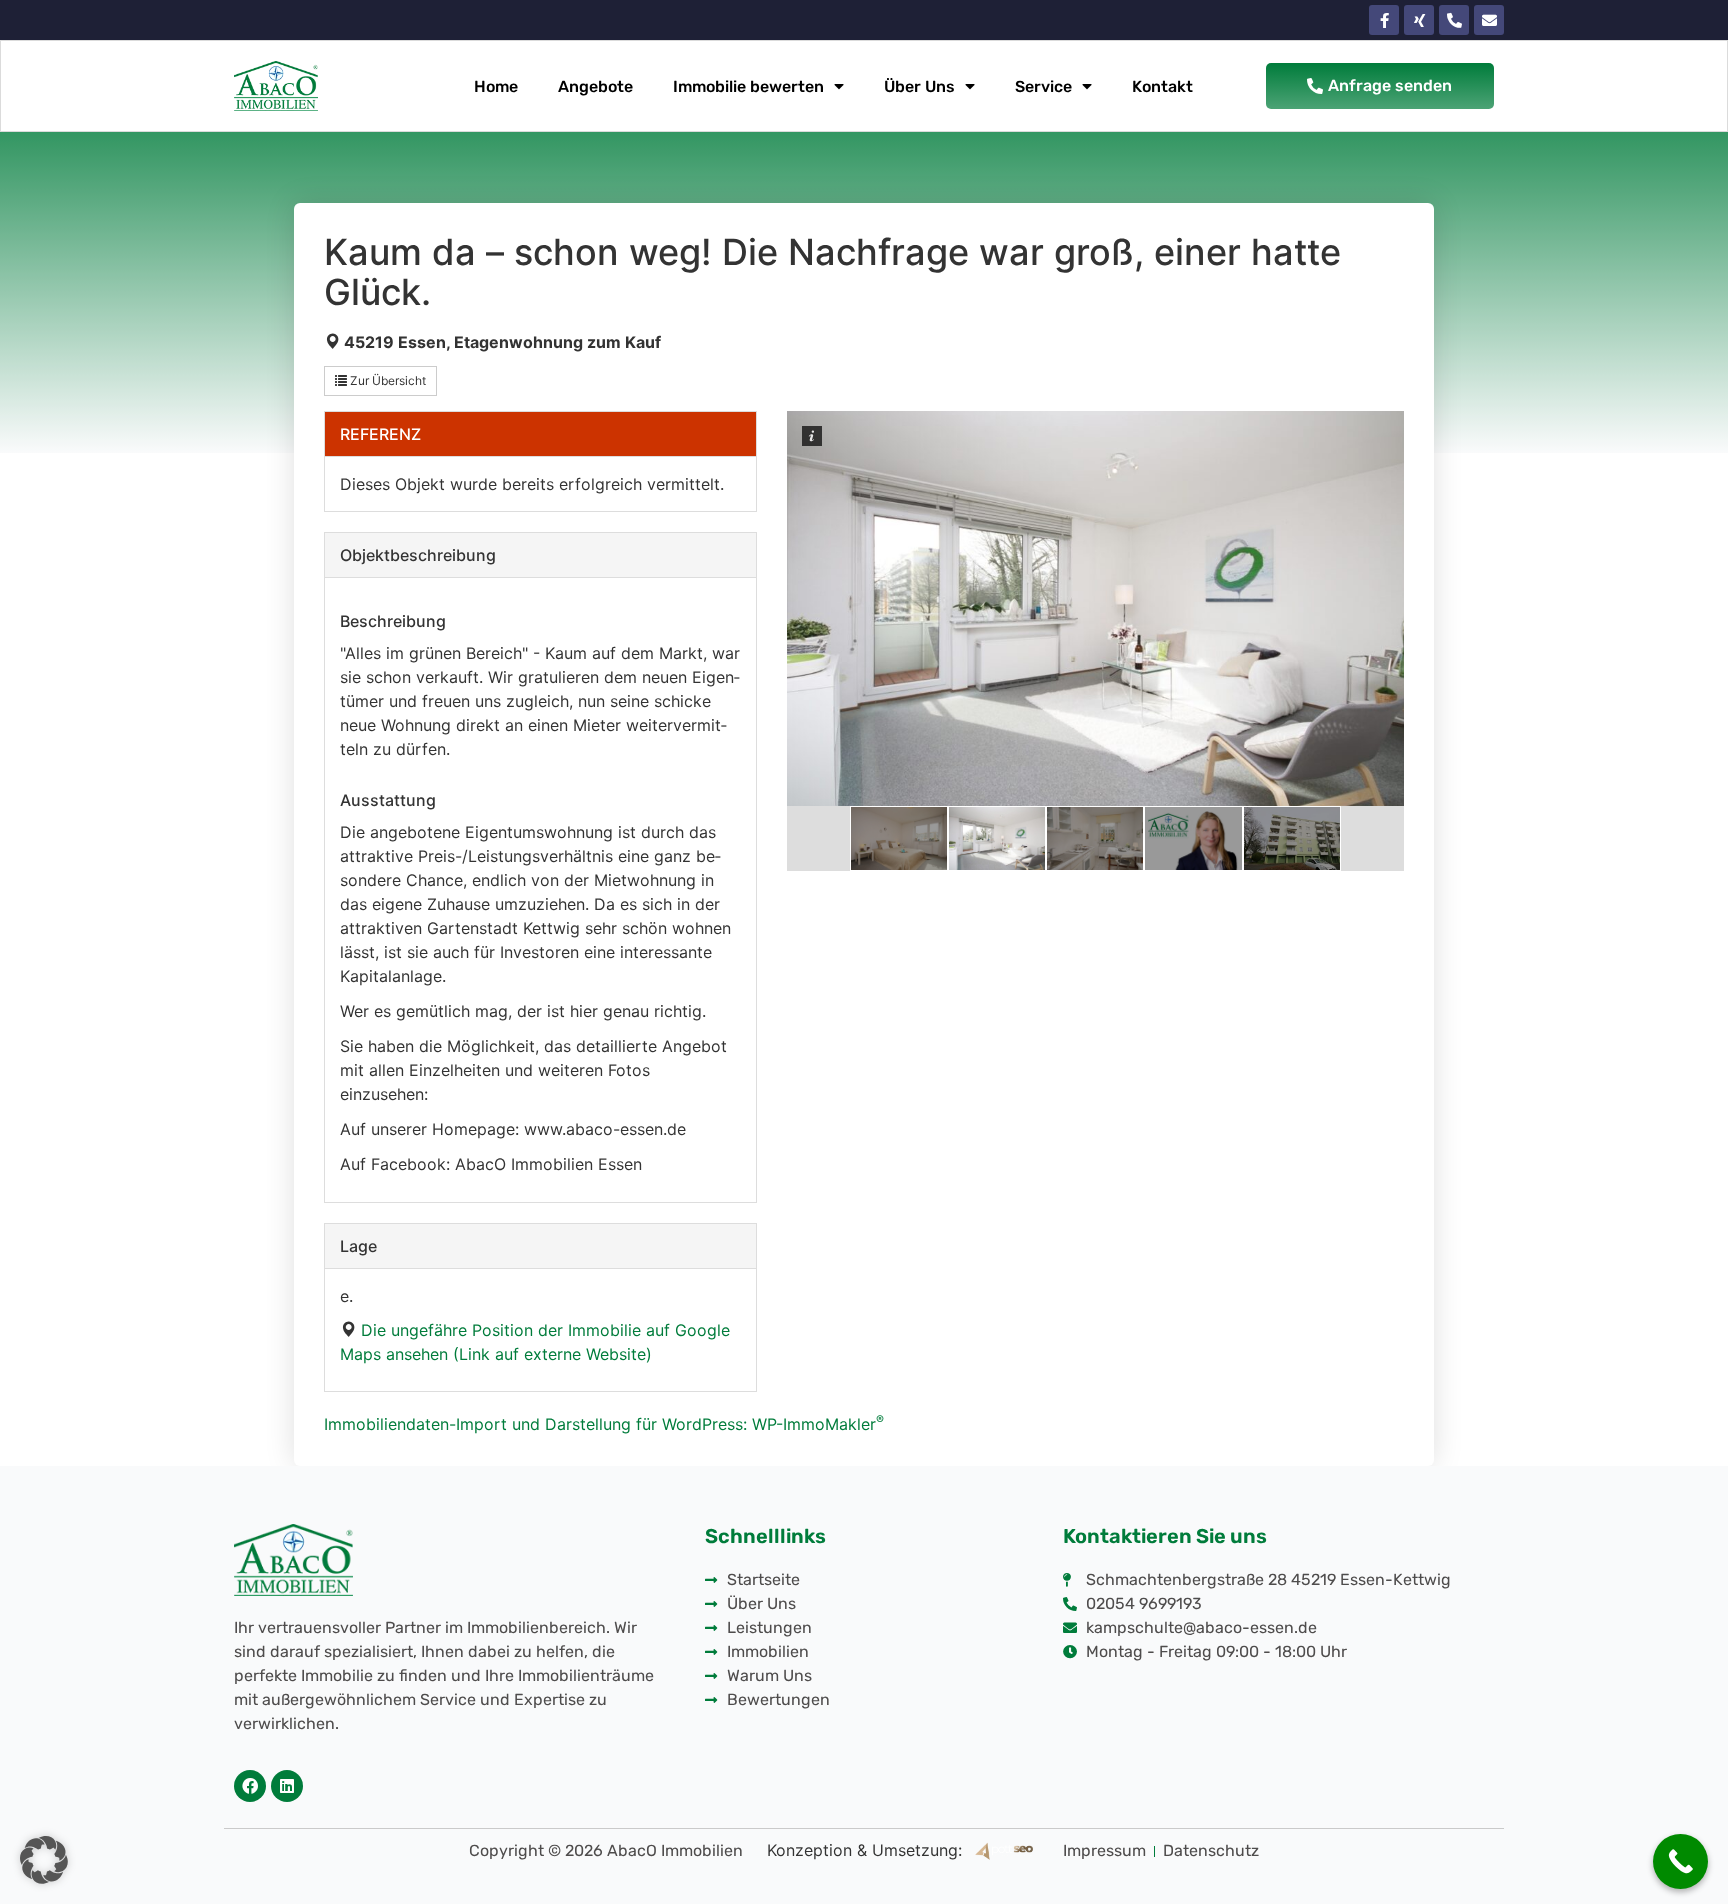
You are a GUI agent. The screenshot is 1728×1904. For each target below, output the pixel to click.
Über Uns (919, 86)
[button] (44, 1860)
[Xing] (1419, 20)
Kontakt (1162, 86)
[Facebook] (250, 1786)
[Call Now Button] (1680, 1861)
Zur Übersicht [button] (386, 380)
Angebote (595, 86)
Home (496, 86)
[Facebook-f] (1384, 20)
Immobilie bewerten (748, 86)
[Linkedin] (287, 1786)
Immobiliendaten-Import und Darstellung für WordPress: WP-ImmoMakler (604, 1424)
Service (1043, 86)
